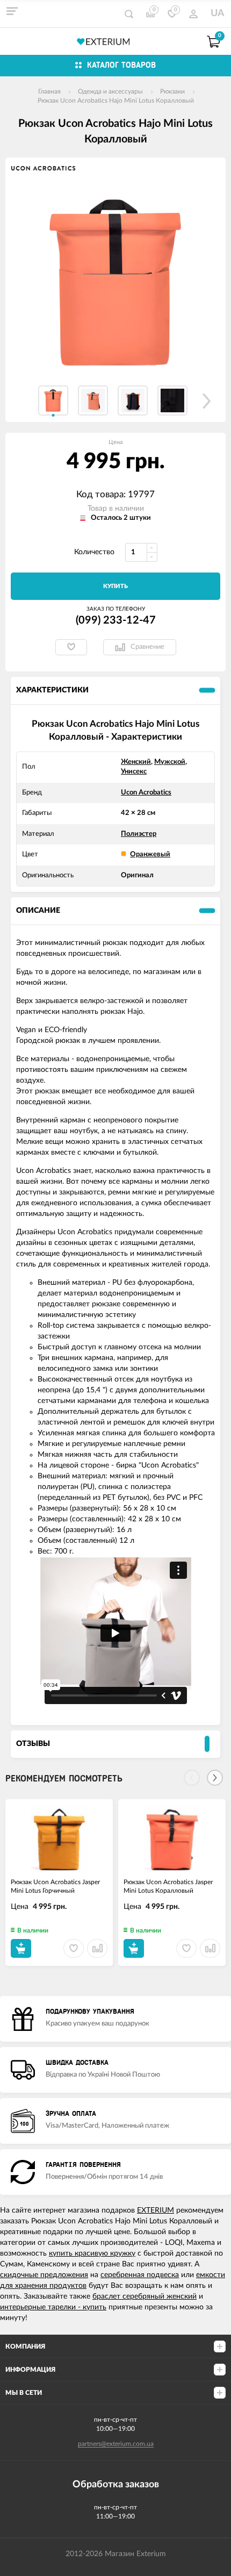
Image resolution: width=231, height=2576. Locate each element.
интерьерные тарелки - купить (53, 2307)
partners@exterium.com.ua (116, 2444)
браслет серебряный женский (145, 2296)
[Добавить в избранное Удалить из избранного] (71, 647)
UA (218, 13)
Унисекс (134, 772)
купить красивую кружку (92, 2253)
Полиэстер (139, 834)
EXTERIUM (156, 2210)
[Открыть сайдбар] (12, 11)
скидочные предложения (44, 2275)
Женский (136, 762)
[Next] (215, 1778)
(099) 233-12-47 (116, 620)
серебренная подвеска (140, 2275)
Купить (115, 586)
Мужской (170, 762)
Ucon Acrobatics (146, 793)
